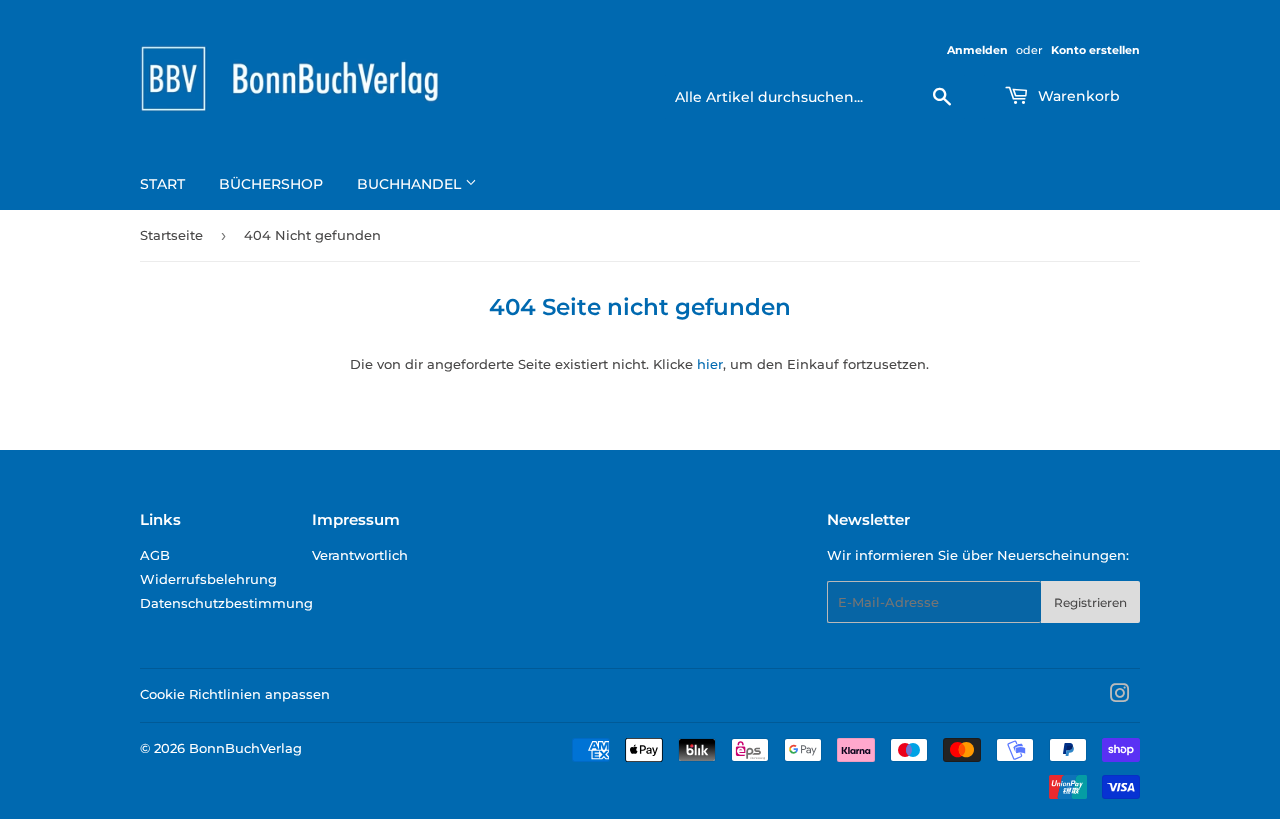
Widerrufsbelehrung (208, 579)
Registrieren (1090, 602)
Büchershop (271, 184)
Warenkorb (1077, 96)
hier (710, 364)
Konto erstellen (1095, 50)
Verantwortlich (360, 555)
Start (162, 184)
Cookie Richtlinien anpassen (235, 694)
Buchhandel (411, 184)
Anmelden (977, 50)
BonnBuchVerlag (245, 748)
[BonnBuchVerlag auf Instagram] (1120, 696)
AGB (155, 555)
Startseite (171, 235)
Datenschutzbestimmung (226, 603)
